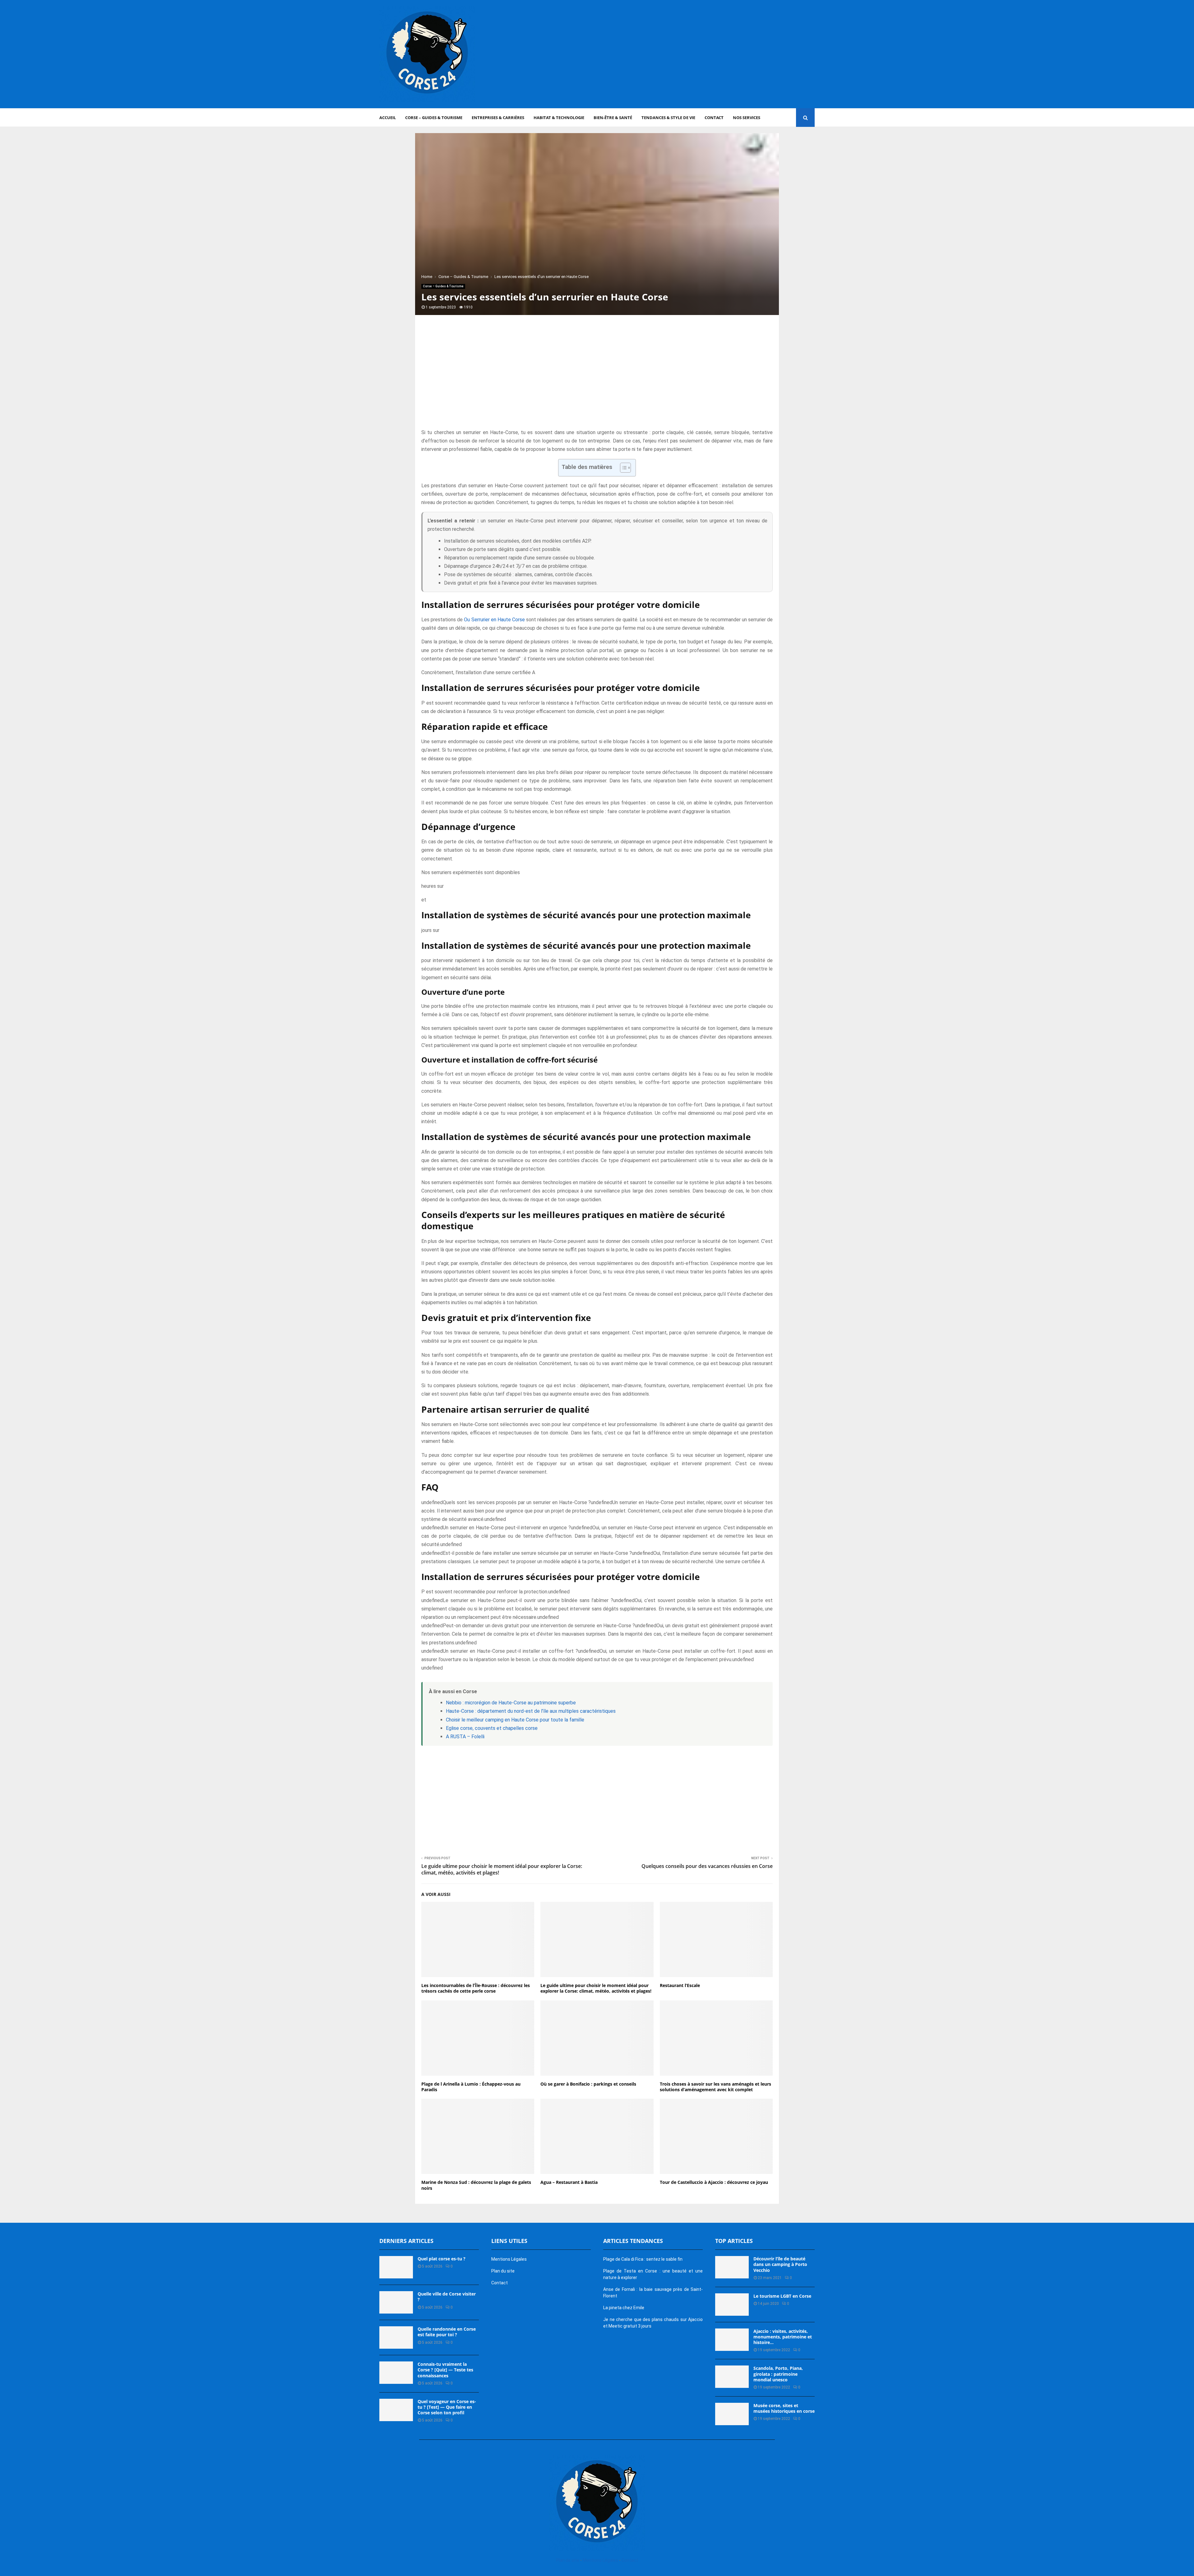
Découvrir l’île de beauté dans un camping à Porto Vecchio (780, 2264)
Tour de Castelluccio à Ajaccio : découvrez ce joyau (714, 2182)
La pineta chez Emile (624, 2308)
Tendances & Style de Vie (668, 118)
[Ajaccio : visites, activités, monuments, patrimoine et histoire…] (732, 2340)
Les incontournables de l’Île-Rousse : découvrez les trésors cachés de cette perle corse (476, 1988)
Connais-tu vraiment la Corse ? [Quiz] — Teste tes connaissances (445, 2370)
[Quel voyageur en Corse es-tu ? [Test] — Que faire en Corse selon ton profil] (396, 2410)
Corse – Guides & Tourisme (434, 118)
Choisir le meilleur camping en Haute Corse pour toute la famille (515, 1720)
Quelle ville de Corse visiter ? (447, 2297)
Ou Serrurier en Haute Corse (494, 620)
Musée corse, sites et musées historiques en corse (784, 2408)
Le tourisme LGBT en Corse (782, 2296)
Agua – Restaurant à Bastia (569, 2182)
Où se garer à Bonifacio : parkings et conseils (588, 2084)
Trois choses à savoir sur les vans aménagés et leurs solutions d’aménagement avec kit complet (715, 2087)
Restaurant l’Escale (680, 1985)
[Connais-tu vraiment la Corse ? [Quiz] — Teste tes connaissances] (396, 2373)
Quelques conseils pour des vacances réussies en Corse (707, 1866)
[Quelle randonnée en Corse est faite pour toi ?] (396, 2337)
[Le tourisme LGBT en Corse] (732, 2305)
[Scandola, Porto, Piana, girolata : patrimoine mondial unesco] (732, 2377)
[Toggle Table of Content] (622, 468)
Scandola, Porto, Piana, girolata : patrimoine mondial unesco (778, 2374)
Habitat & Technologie (559, 118)
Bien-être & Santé (613, 118)
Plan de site (568, 2560)
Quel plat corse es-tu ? (442, 2259)
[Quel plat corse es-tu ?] (396, 2267)
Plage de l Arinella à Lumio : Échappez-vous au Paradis (471, 2087)
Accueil (388, 118)
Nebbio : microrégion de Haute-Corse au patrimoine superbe (511, 1703)
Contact (714, 118)
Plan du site (503, 2271)
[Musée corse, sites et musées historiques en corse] (732, 2414)
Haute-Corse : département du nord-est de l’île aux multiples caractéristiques (531, 1711)
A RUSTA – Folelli (465, 1737)
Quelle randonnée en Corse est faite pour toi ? (447, 2332)
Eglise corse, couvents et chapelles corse (492, 1728)
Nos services (747, 118)
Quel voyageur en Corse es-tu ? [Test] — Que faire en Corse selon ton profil (447, 2407)
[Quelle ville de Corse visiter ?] (396, 2302)
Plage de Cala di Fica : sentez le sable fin (643, 2259)
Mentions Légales (509, 2259)
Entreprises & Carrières (498, 118)
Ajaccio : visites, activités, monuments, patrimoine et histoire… (783, 2337)
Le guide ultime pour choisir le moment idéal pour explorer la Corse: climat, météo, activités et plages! (502, 1869)
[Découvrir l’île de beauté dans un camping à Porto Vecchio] (732, 2267)
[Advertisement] (701, 54)
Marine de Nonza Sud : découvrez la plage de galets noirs (476, 2185)
